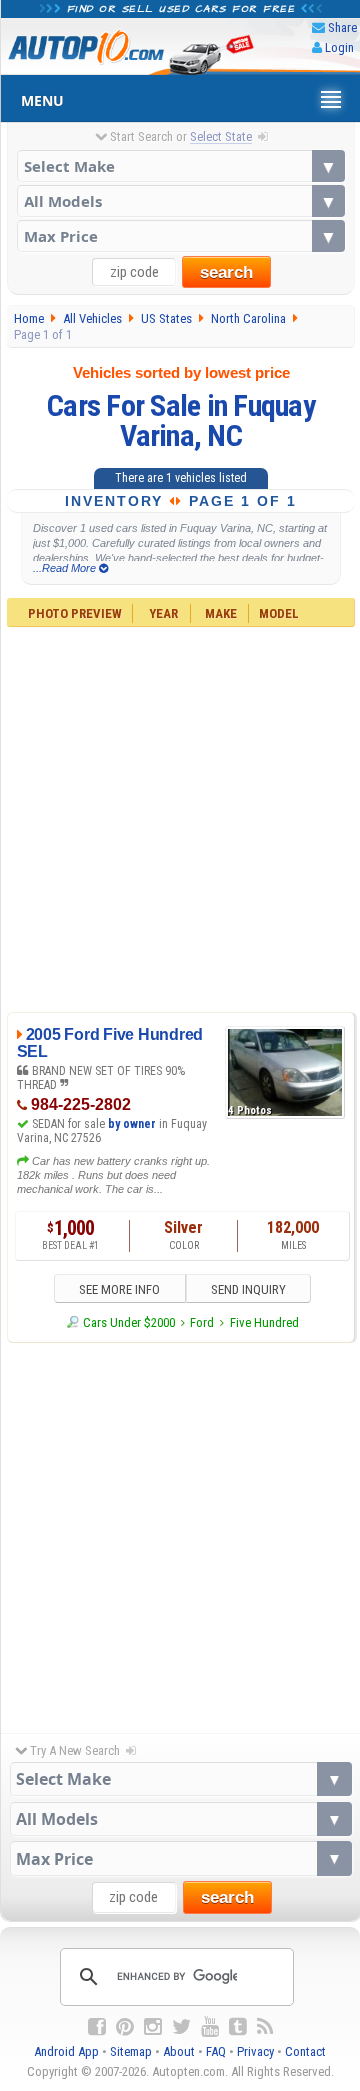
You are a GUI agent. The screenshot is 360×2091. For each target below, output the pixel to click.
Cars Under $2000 (129, 1322)
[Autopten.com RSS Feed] (265, 2027)
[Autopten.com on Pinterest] (125, 2027)
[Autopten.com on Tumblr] (238, 2027)
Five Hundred (264, 1322)
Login (339, 47)
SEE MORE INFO (119, 1289)
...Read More (66, 568)
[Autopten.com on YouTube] (210, 2027)
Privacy (255, 2051)
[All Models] (181, 201)
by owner (132, 1124)
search (226, 272)
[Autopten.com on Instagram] (153, 2027)
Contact (305, 2051)
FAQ (216, 2051)
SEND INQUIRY (248, 1289)
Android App (66, 2051)
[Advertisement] (180, 817)
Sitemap (131, 2051)
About (179, 2051)
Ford (202, 1322)
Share (342, 27)
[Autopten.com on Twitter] (181, 2027)
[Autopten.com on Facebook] (97, 2027)
